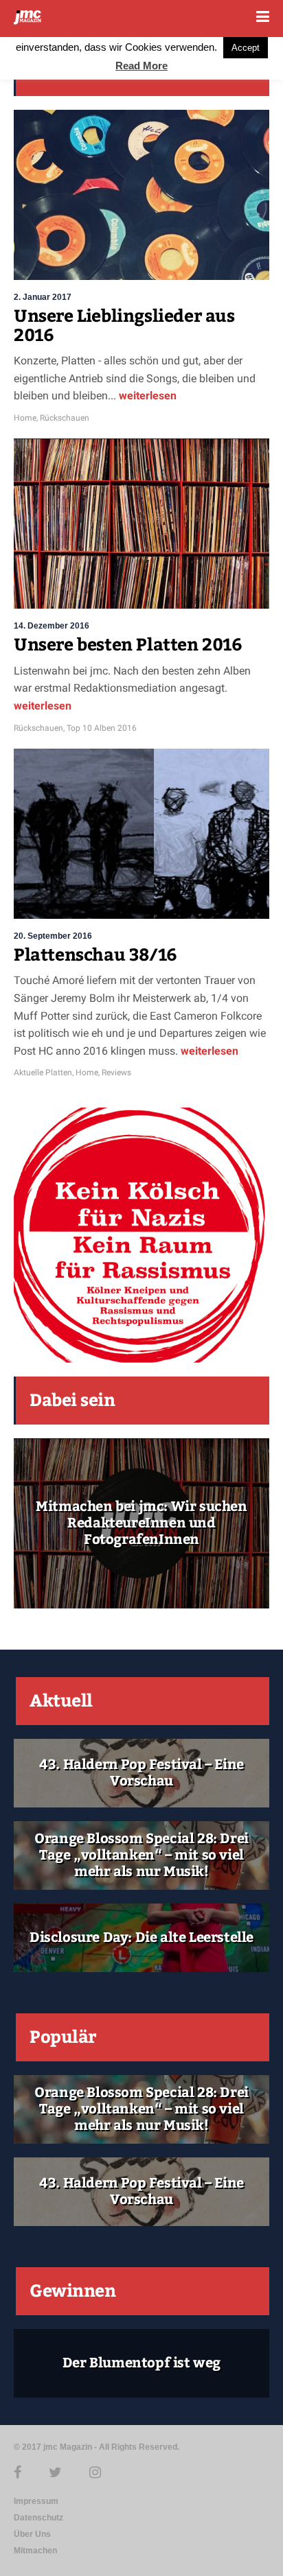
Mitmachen (35, 2551)
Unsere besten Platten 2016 (128, 645)
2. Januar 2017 (43, 297)
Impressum (36, 2501)
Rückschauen (65, 418)
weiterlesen (148, 396)
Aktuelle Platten (43, 1073)
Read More (141, 66)
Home (25, 418)
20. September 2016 (53, 936)
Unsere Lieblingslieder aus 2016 (124, 326)
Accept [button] (246, 48)
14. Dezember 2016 (52, 626)
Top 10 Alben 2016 (102, 728)
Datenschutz (38, 2518)
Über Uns (32, 2534)
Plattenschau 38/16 (95, 955)
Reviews (116, 1073)
